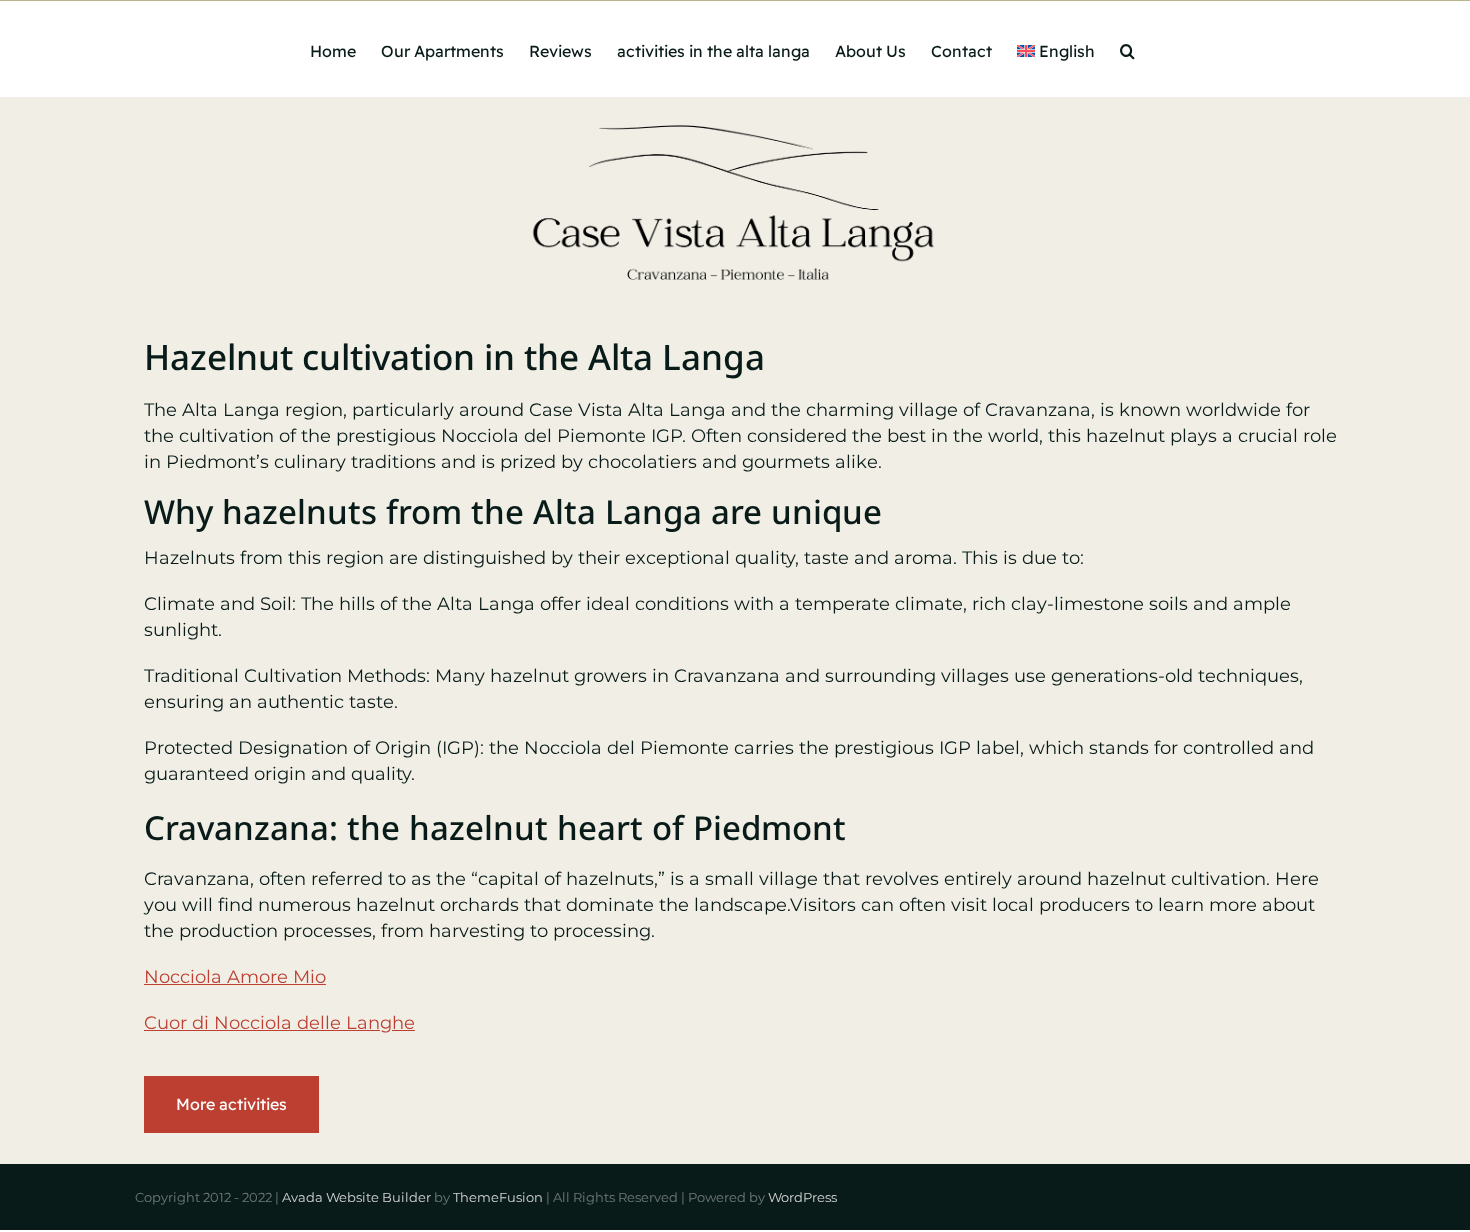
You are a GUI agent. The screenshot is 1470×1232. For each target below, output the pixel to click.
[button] (1127, 49)
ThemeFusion (498, 1197)
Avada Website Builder (356, 1197)
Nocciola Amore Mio (235, 977)
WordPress (802, 1197)
